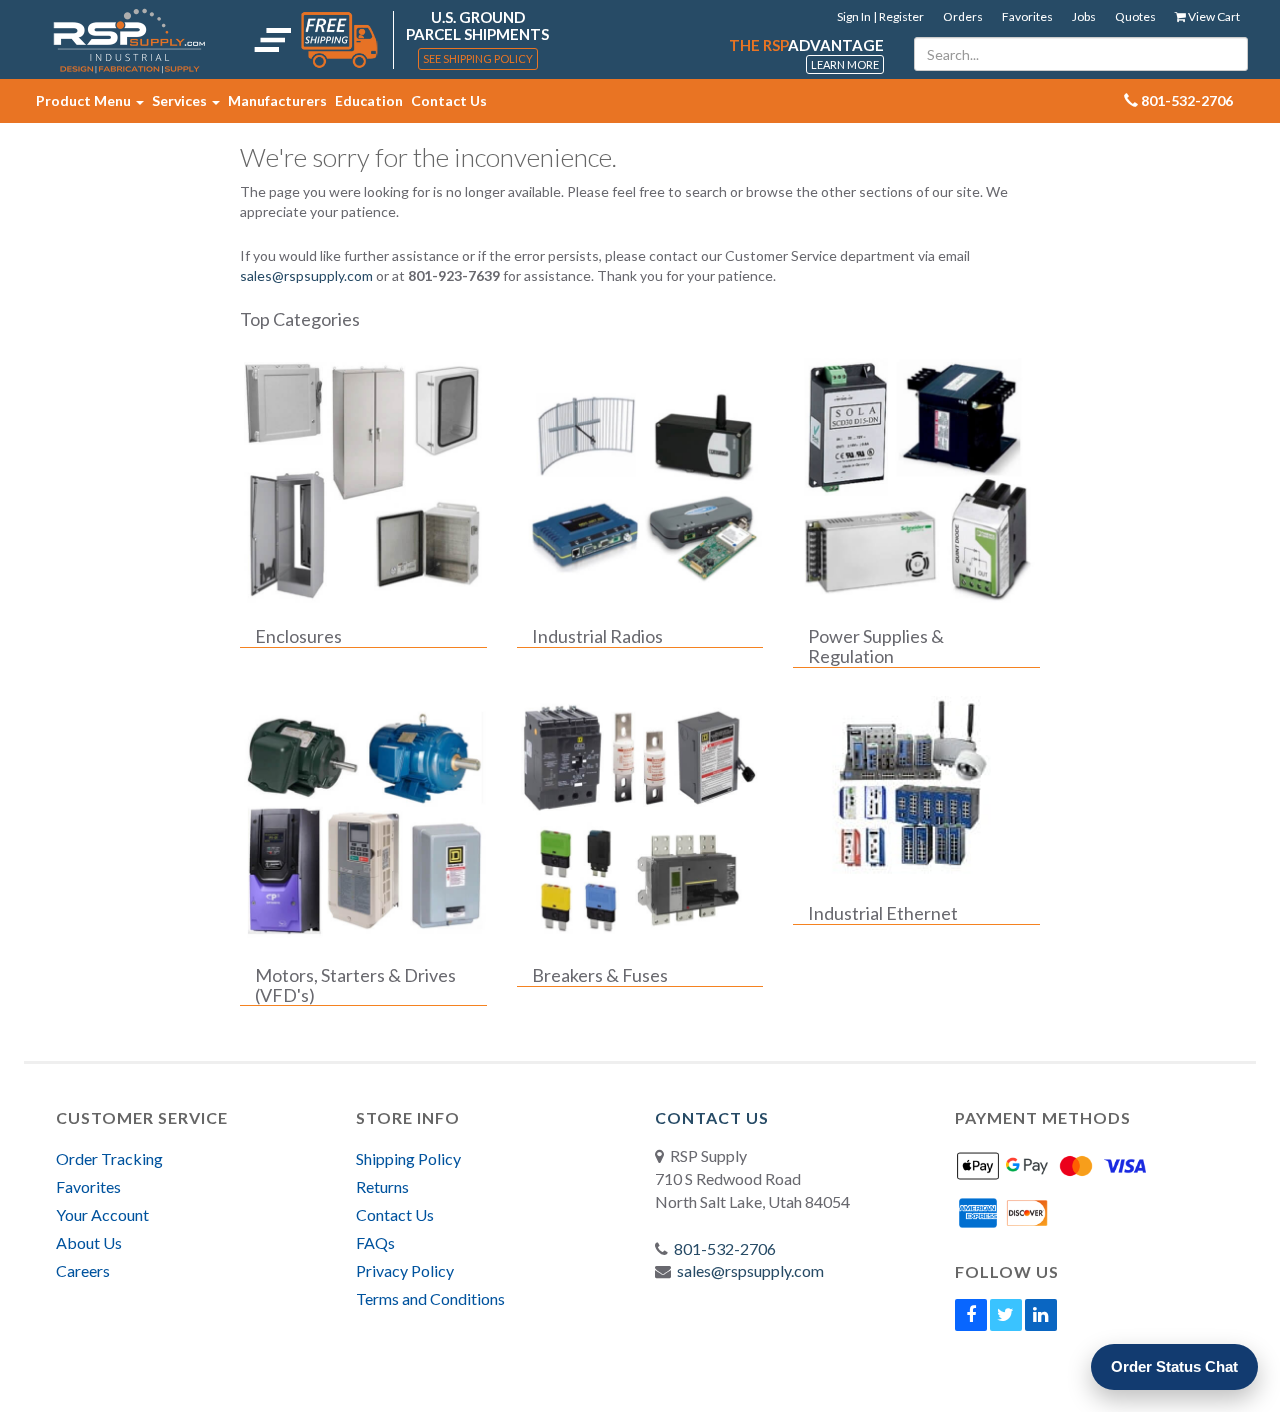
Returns (382, 1186)
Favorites (1027, 16)
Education (369, 100)
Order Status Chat (1174, 1366)
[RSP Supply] (129, 40)
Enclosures (298, 637)
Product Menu (85, 100)
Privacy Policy (405, 1270)
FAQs (375, 1242)
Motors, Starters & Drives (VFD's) (355, 986)
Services (181, 100)
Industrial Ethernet (883, 914)
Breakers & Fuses (600, 976)
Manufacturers (277, 100)
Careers (83, 1270)
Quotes (1135, 16)
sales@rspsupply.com (306, 275)
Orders (963, 16)
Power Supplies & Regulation (876, 647)
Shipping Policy (408, 1158)
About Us (89, 1242)
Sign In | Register (880, 16)
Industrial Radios (597, 637)
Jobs (1084, 16)
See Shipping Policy (478, 58)
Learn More (845, 64)
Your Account (102, 1214)
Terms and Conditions (430, 1298)
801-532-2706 (725, 1248)
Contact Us (449, 100)
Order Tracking (109, 1158)
